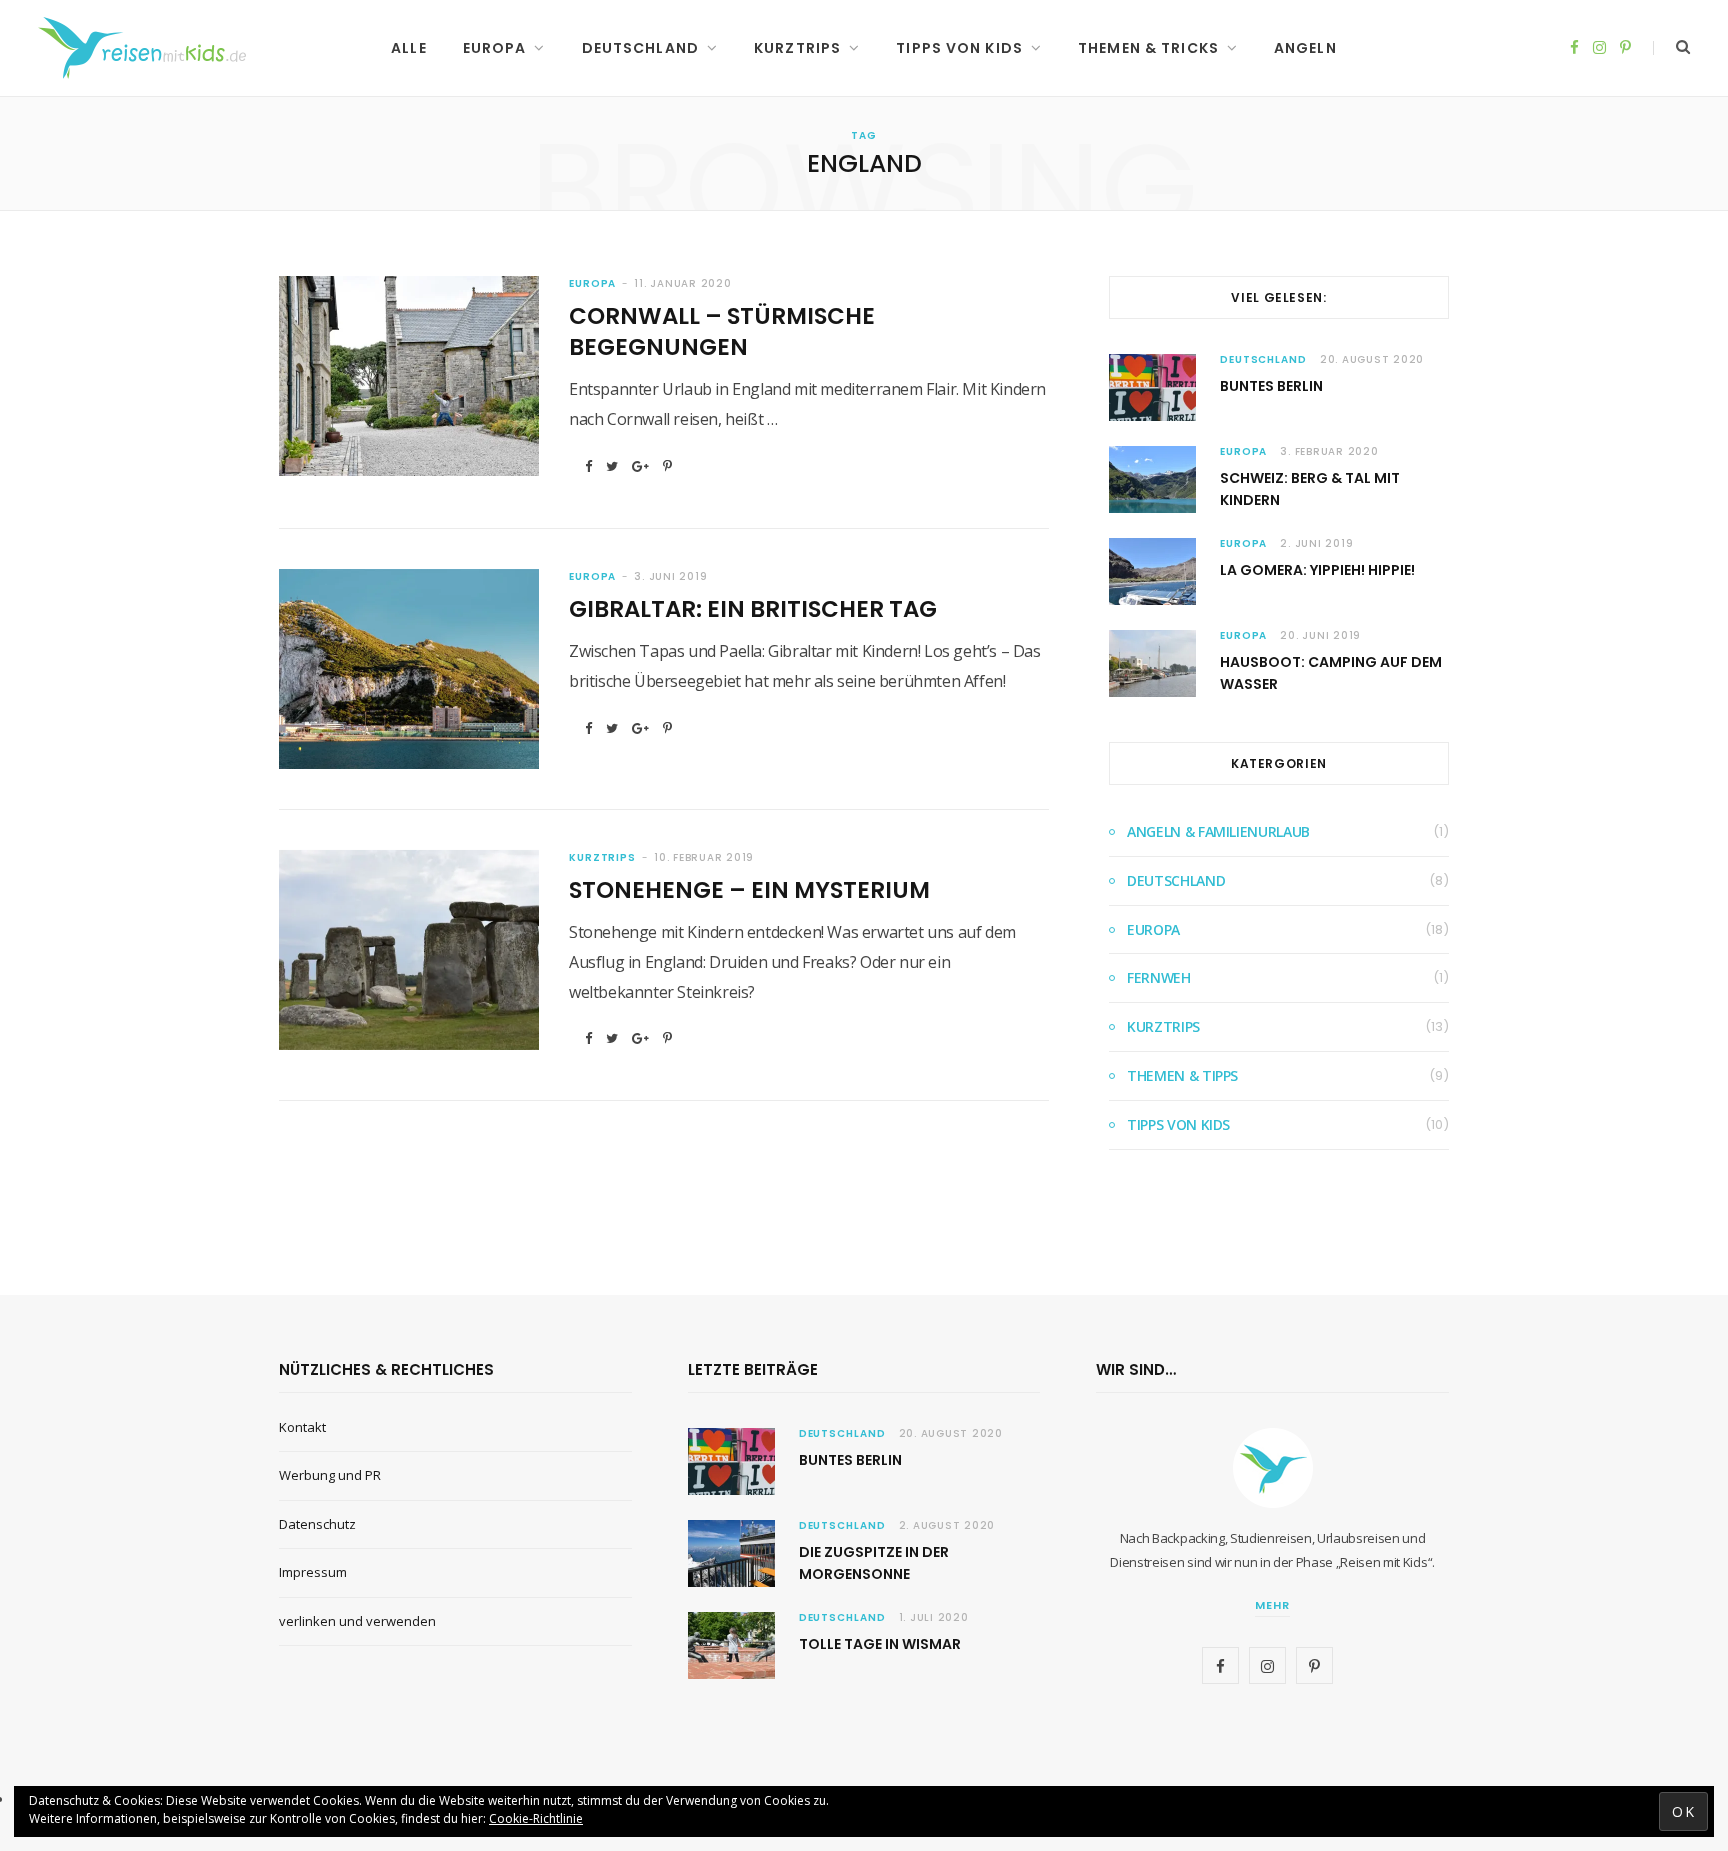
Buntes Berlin (1271, 386)
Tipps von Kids (959, 48)
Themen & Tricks (1148, 48)
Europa (495, 48)
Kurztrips (797, 48)
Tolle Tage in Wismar (880, 1644)
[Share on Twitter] (612, 466)
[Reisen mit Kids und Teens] (148, 48)
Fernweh (1159, 977)
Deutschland (640, 48)
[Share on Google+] (640, 466)
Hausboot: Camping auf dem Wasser (1331, 673)
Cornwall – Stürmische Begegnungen (722, 331)
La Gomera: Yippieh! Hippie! (1317, 570)
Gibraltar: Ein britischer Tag (753, 609)
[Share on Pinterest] (667, 466)
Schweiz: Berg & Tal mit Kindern (1310, 489)
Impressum (313, 1572)
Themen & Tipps (1182, 1075)
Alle (408, 48)
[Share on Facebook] (588, 466)
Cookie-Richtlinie (536, 1818)
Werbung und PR (330, 1475)
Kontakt (302, 1427)
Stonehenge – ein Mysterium (749, 890)
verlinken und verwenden (357, 1621)
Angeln (1305, 48)
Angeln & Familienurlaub (1218, 831)
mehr (1272, 1605)
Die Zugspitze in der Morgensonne (874, 1563)
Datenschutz (317, 1524)
